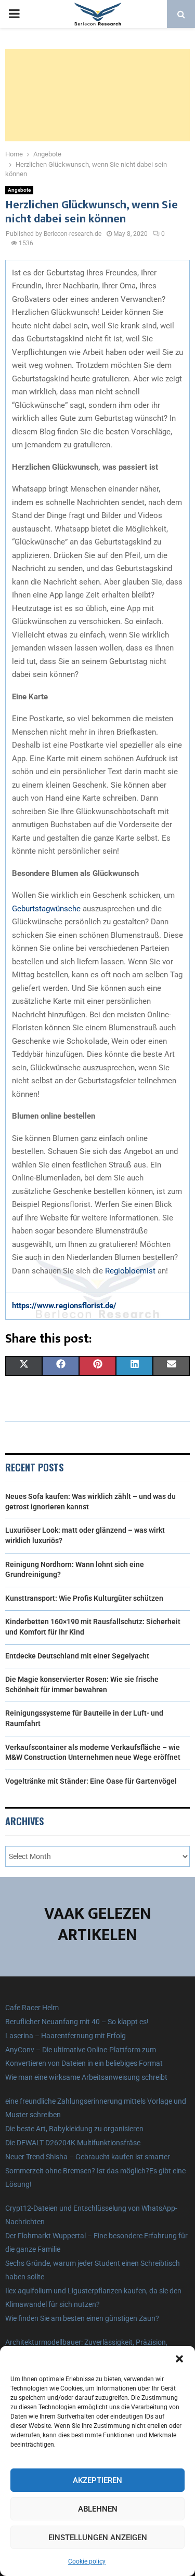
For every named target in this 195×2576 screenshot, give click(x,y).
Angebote (19, 190)
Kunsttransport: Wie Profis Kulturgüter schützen (84, 1598)
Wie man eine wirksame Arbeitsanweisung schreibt (86, 2077)
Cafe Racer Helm (32, 2008)
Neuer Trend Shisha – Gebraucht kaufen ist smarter (88, 2157)
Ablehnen (98, 2509)
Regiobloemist (130, 1271)
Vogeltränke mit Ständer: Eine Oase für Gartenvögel (91, 1781)
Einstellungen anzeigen (98, 2538)
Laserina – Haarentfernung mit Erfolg (66, 2036)
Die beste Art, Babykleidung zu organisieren (74, 2129)
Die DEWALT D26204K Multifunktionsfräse (73, 2143)
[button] (179, 2359)
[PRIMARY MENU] (14, 14)
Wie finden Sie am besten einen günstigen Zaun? (82, 2318)
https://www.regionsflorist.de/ (64, 1306)
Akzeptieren (97, 2480)
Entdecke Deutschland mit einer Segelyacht (77, 1656)
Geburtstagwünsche (46, 909)
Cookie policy (87, 2561)
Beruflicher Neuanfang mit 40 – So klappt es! (77, 2022)
